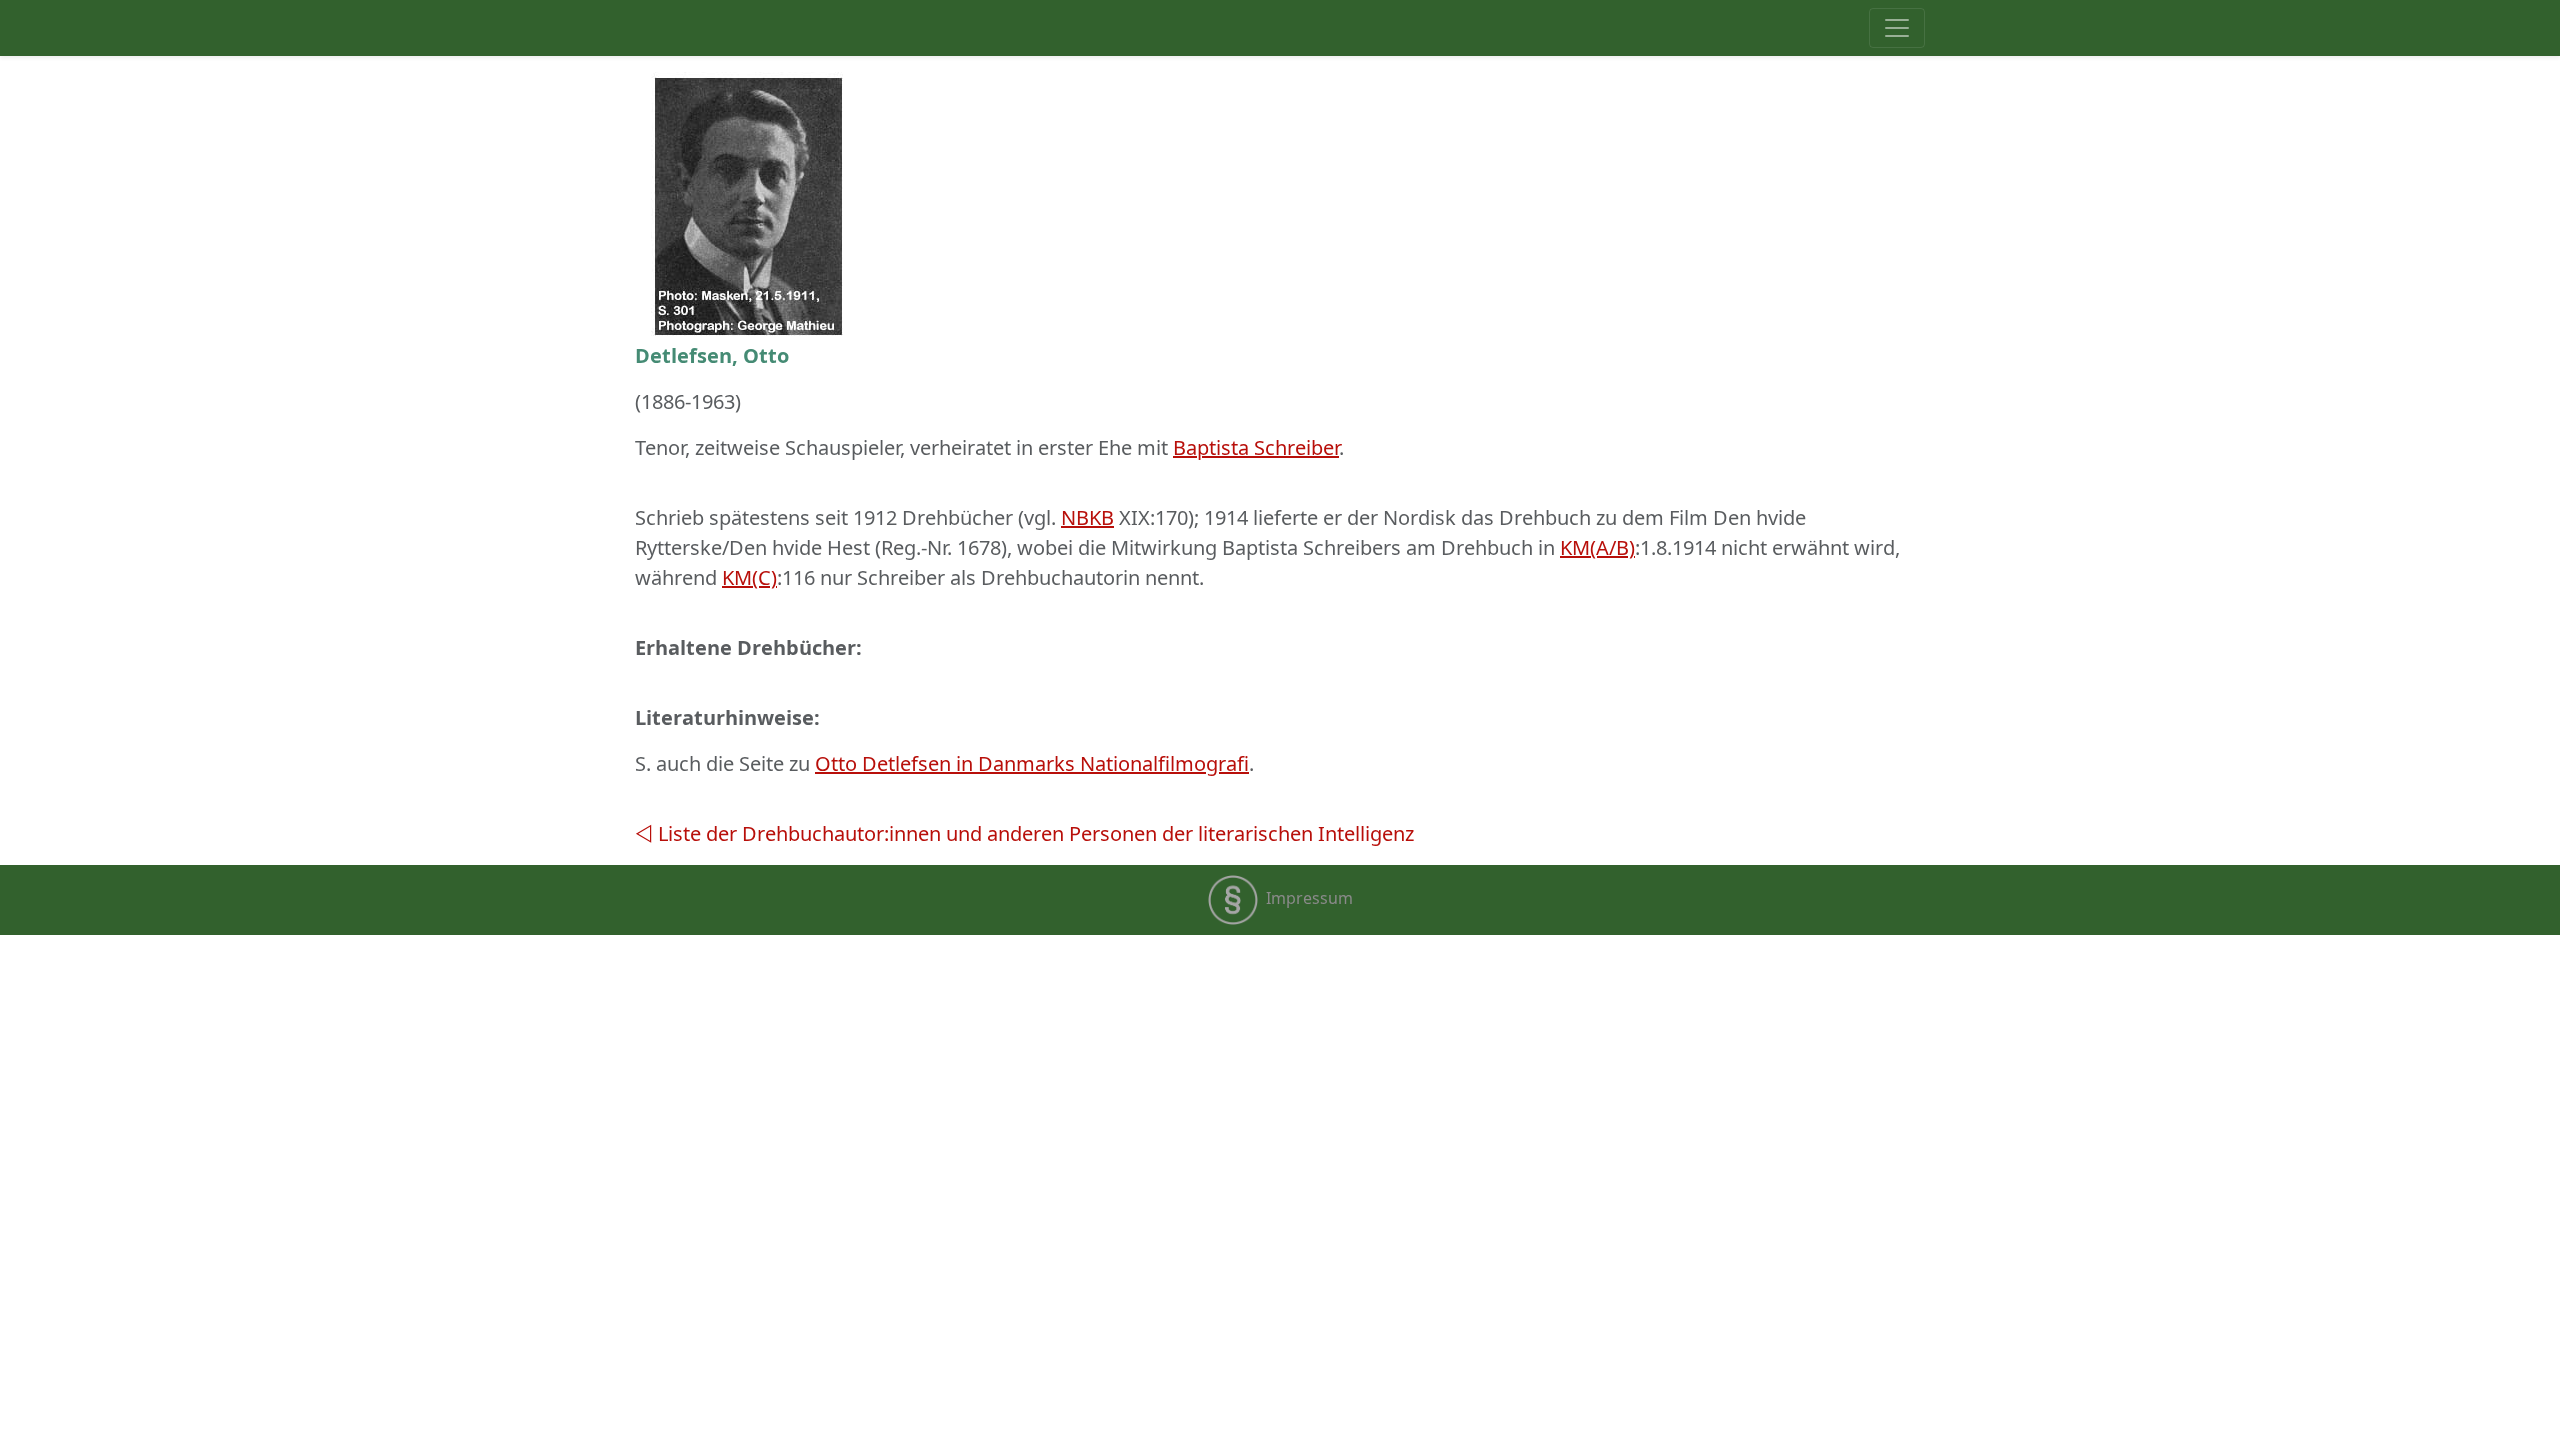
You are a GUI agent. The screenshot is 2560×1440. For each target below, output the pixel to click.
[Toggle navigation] (1897, 28)
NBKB (1087, 517)
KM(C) (749, 577)
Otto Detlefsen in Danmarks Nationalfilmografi (1032, 763)
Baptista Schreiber (1256, 447)
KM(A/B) (1597, 547)
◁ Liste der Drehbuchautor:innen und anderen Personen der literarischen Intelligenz (1024, 833)
